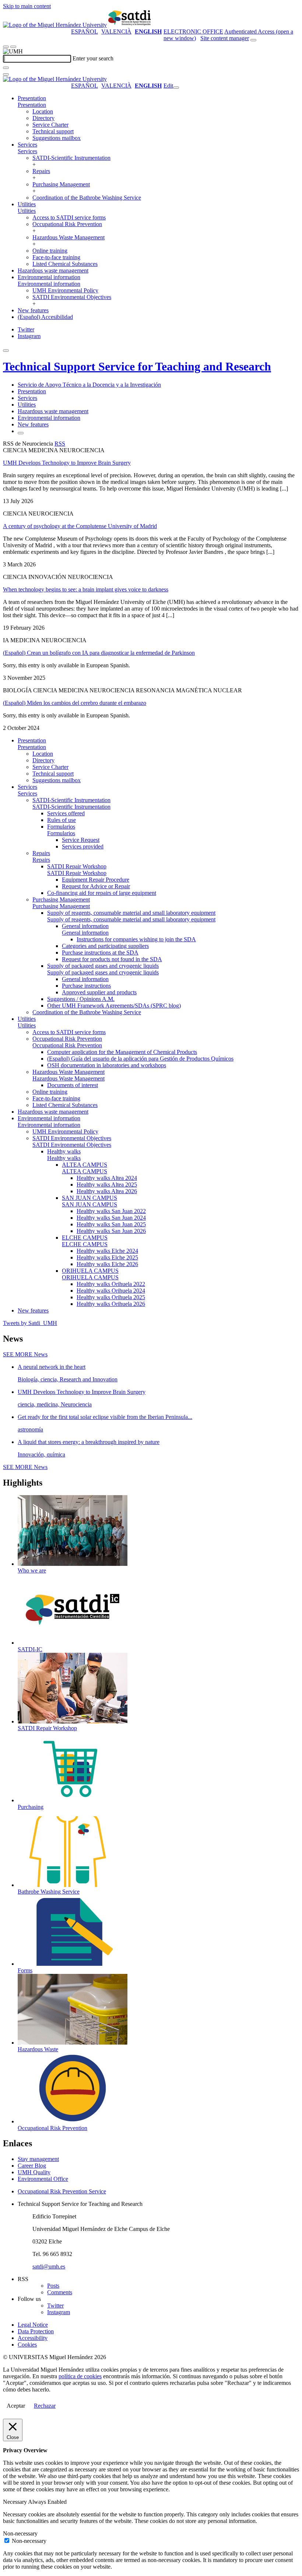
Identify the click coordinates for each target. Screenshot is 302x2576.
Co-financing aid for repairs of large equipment (102, 893)
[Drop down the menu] (13, 47)
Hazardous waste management (53, 270)
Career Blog (32, 2166)
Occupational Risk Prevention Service (62, 2191)
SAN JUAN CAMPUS (89, 1198)
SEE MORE (25, 1354)
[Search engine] (253, 40)
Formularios (61, 827)
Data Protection (36, 2331)
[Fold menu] (176, 88)
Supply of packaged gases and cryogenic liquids (103, 966)
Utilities (27, 204)
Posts (53, 2286)
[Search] (6, 68)
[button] (32, 105)
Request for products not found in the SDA (112, 959)
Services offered (66, 813)
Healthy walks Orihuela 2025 (111, 1297)
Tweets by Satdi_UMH (30, 1323)
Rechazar (45, 2406)
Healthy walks (64, 1151)
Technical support (53, 131)
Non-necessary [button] (20, 2533)
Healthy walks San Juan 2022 (111, 1211)
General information (85, 926)
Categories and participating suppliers (105, 946)
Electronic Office (193, 31)
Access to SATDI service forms (69, 217)
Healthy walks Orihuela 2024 (111, 1291)
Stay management (38, 2159)
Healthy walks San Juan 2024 (111, 1218)
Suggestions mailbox (57, 138)
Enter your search (93, 58)
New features (33, 310)
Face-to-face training (56, 257)
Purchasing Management (61, 184)
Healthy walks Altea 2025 (107, 1185)
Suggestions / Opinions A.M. (81, 999)
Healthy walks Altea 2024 (107, 1178)
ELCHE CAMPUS (85, 1238)
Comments (60, 2292)
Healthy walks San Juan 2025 (111, 1224)
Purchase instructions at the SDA (100, 953)
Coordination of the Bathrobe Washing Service (87, 198)
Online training (50, 251)
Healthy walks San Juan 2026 (111, 1231)
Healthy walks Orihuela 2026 (111, 1304)
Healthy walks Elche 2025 (107, 1257)
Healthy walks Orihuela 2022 (111, 1284)
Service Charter (50, 125)
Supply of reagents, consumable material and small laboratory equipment (131, 913)
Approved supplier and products (99, 992)
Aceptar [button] (16, 2406)
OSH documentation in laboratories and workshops (107, 1065)
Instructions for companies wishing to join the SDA (136, 939)
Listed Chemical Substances (65, 264)
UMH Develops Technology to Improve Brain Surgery (67, 463)
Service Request (81, 840)
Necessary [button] (15, 2502)
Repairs (41, 171)
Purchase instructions (86, 986)
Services (27, 145)
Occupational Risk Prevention (67, 224)
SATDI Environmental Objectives (72, 297)
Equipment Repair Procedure (96, 880)
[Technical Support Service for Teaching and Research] (130, 25)
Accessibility (33, 2338)
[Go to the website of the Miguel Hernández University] (55, 25)
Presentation (32, 98)
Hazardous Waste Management (69, 237)
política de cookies (80, 2376)
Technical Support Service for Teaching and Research (137, 366)
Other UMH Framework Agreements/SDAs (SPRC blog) (114, 1006)
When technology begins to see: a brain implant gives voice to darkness (86, 589)
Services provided (83, 846)
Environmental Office (43, 2179)
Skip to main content (27, 6)
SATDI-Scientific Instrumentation (71, 158)
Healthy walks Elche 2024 (107, 1251)
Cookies (27, 2345)
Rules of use (62, 820)
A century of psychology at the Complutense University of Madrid (80, 526)
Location (43, 111)
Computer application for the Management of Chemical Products (122, 1052)
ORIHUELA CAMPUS (90, 1271)
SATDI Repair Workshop (77, 866)
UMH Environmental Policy (65, 290)
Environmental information (49, 277)
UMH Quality (34, 2172)
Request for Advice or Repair (96, 886)
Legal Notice (33, 2325)
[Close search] (6, 74)
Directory (43, 118)
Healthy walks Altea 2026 (107, 1191)
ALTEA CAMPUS (85, 1165)
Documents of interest (73, 1085)
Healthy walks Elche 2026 (107, 1264)
